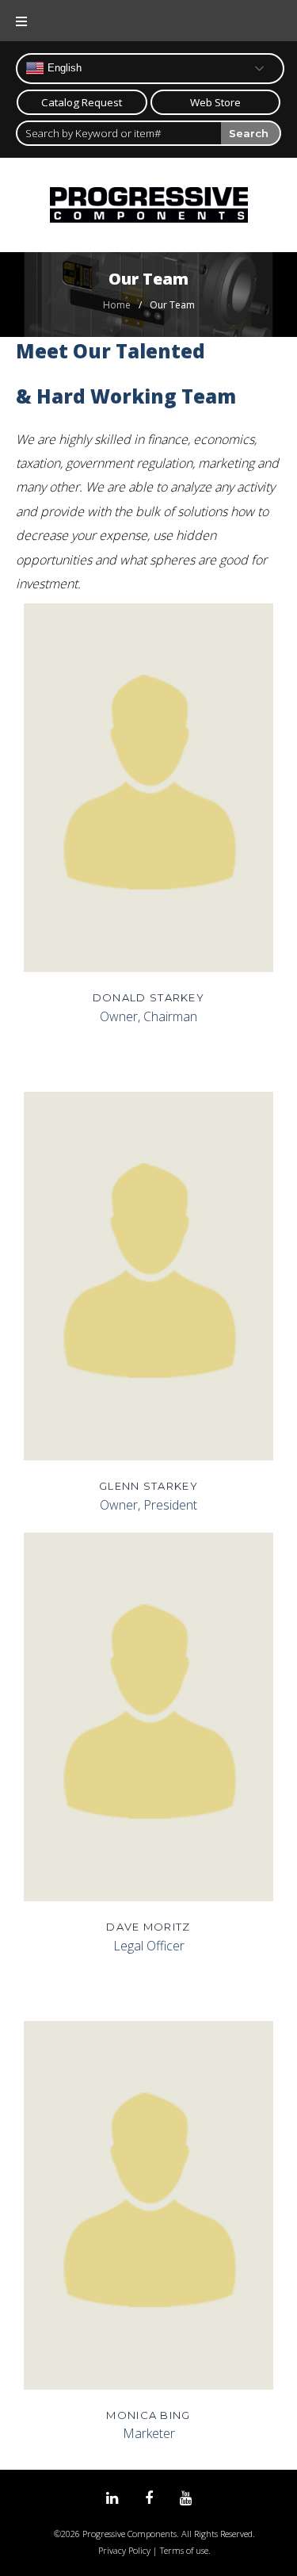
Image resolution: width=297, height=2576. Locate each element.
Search (249, 133)
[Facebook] (149, 2499)
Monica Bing (148, 2415)
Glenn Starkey (148, 1486)
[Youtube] (186, 2499)
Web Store (215, 102)
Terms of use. (185, 2550)
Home (117, 305)
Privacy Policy (124, 2550)
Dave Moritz (148, 1927)
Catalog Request (82, 102)
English (63, 68)
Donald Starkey (148, 997)
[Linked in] (112, 2499)
